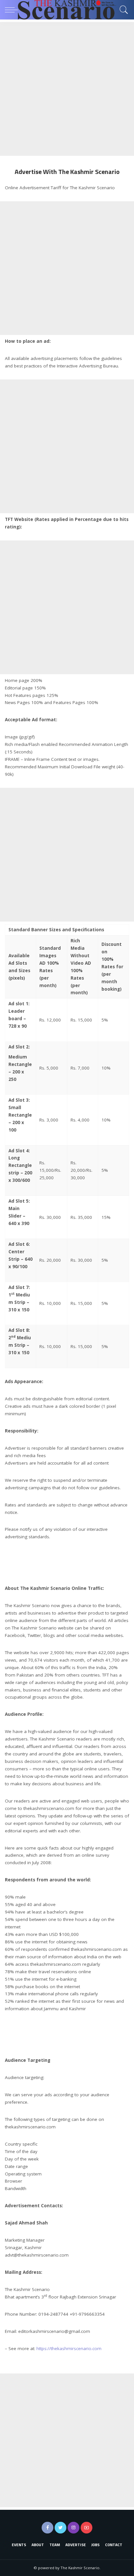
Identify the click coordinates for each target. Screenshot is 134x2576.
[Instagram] (74, 2528)
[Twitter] (60, 2528)
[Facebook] (47, 2528)
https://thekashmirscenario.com (69, 2348)
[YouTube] (87, 2528)
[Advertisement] (67, 89)
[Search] (122, 10)
